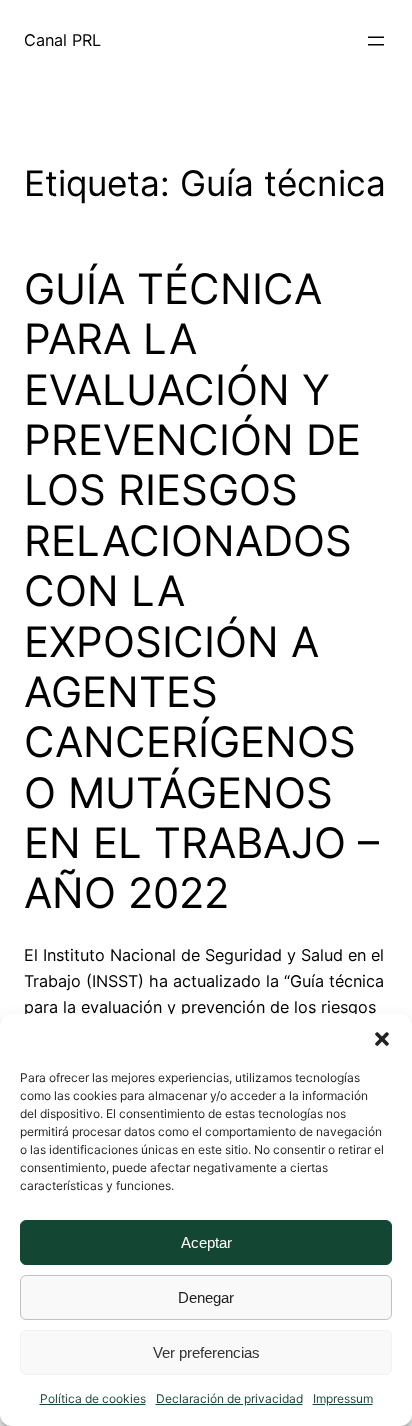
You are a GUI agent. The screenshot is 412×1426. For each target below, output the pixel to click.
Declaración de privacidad (229, 1398)
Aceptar (206, 1242)
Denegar (206, 1297)
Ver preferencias (206, 1352)
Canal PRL (62, 40)
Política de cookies (93, 1398)
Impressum (343, 1398)
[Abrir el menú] (376, 41)
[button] (382, 1039)
